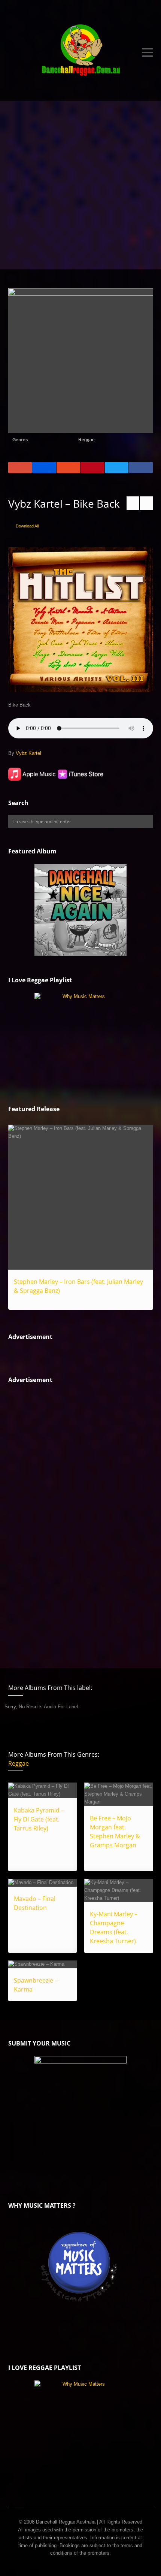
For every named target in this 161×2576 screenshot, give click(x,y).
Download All (27, 526)
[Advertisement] (80, 185)
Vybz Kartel (28, 753)
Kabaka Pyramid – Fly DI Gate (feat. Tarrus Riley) (39, 1819)
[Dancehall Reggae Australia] (81, 52)
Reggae (86, 440)
